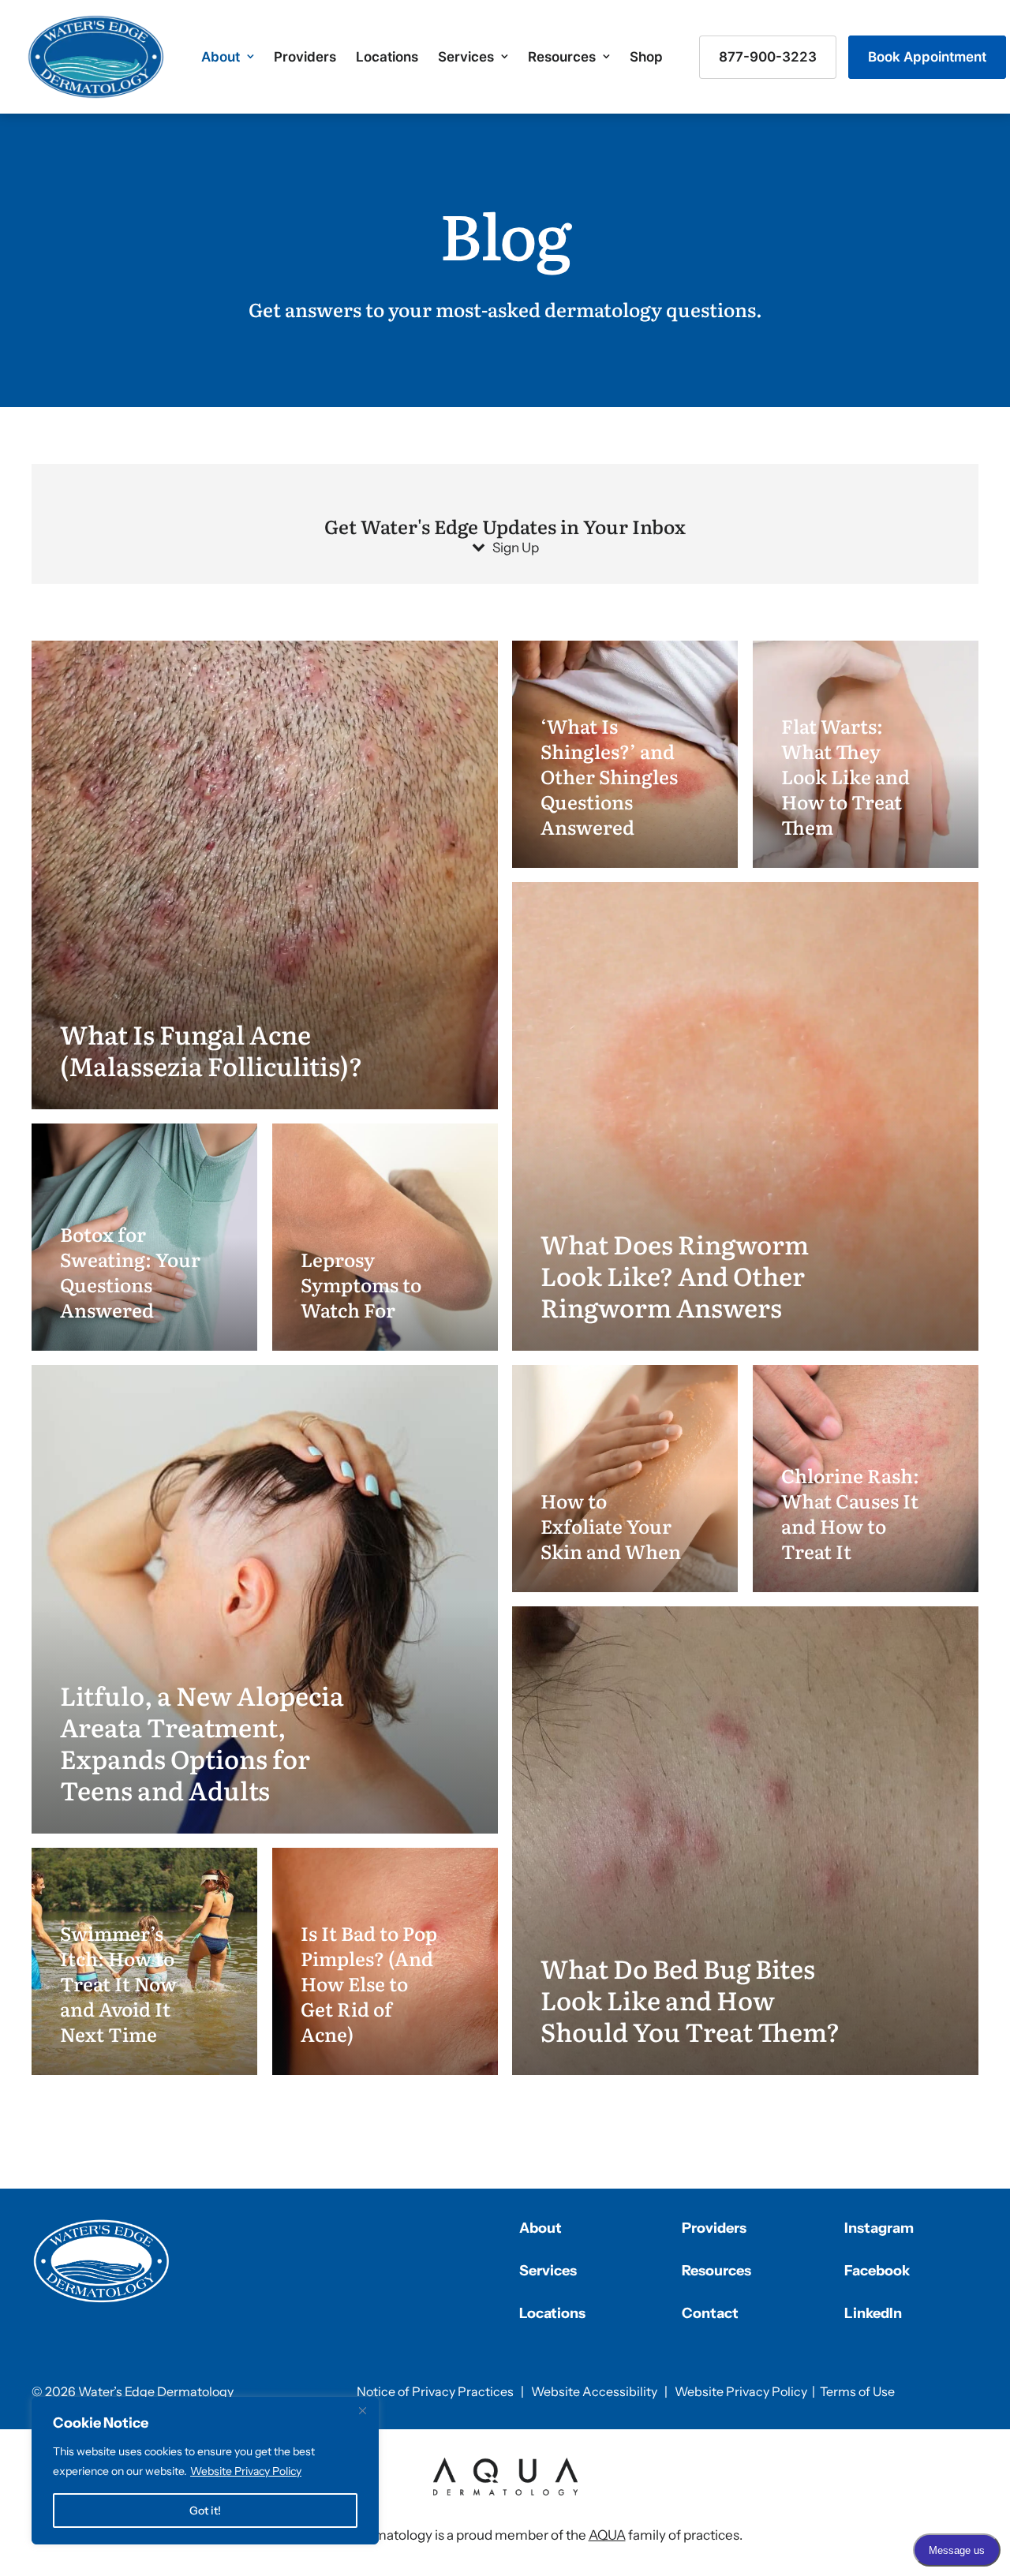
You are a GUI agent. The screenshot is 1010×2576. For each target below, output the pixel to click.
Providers (305, 57)
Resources (562, 57)
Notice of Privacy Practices (435, 2391)
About (221, 57)
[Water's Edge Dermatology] (96, 57)
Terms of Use (857, 2391)
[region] (205, 2471)
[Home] (102, 2261)
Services (466, 57)
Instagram (879, 2228)
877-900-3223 (768, 57)
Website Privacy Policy (246, 2471)
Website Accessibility (594, 2391)
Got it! (205, 2511)
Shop (646, 57)
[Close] (362, 2410)
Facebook (877, 2271)
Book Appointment (927, 57)
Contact (710, 2313)
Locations (387, 57)
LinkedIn (873, 2313)
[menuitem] (228, 57)
